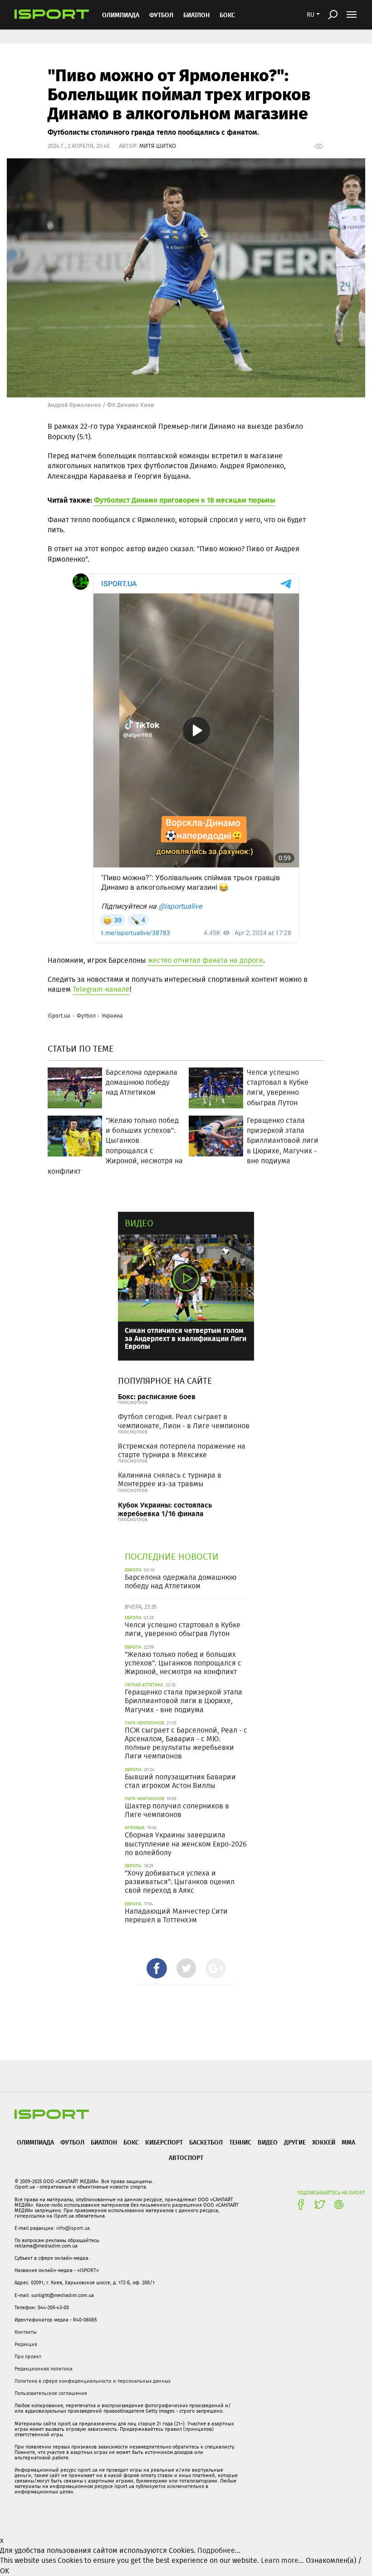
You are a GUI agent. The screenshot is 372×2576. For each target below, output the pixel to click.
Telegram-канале (101, 989)
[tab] (157, 1968)
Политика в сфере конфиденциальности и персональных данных (93, 2381)
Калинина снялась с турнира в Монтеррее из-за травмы (170, 1479)
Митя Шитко (158, 146)
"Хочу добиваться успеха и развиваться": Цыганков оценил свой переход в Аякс (180, 1882)
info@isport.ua (73, 2228)
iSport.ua (59, 1016)
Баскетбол (206, 2142)
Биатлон (196, 15)
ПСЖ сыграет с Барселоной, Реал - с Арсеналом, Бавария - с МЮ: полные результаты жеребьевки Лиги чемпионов (186, 1743)
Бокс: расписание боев (157, 1396)
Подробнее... (219, 2550)
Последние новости (172, 1556)
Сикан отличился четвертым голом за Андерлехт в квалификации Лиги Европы (186, 1338)
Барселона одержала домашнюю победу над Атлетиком (181, 1582)
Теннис (240, 2142)
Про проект (28, 2356)
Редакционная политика (44, 2369)
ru (311, 15)
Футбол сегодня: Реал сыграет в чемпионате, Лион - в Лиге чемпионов (184, 1421)
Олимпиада (121, 15)
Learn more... (282, 2560)
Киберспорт (164, 2142)
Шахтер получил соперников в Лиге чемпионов (177, 1810)
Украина (112, 1016)
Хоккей (324, 2142)
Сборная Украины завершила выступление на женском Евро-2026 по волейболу (186, 1844)
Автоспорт (186, 2157)
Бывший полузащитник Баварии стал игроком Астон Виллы (180, 1781)
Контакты (26, 2332)
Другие (295, 2142)
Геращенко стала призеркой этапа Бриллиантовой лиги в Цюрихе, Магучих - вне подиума (184, 1701)
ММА (348, 2142)
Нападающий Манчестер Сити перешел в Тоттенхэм (176, 1915)
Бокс (227, 15)
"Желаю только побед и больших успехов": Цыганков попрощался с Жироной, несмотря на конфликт (183, 1663)
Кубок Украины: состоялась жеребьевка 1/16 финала (165, 1509)
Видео (139, 1223)
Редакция (26, 2344)
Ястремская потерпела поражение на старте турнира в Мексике (182, 1450)
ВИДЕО (268, 2142)
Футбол (161, 15)
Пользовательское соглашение (51, 2393)
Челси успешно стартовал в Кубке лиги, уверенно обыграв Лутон (183, 1629)
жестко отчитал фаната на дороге (206, 960)
